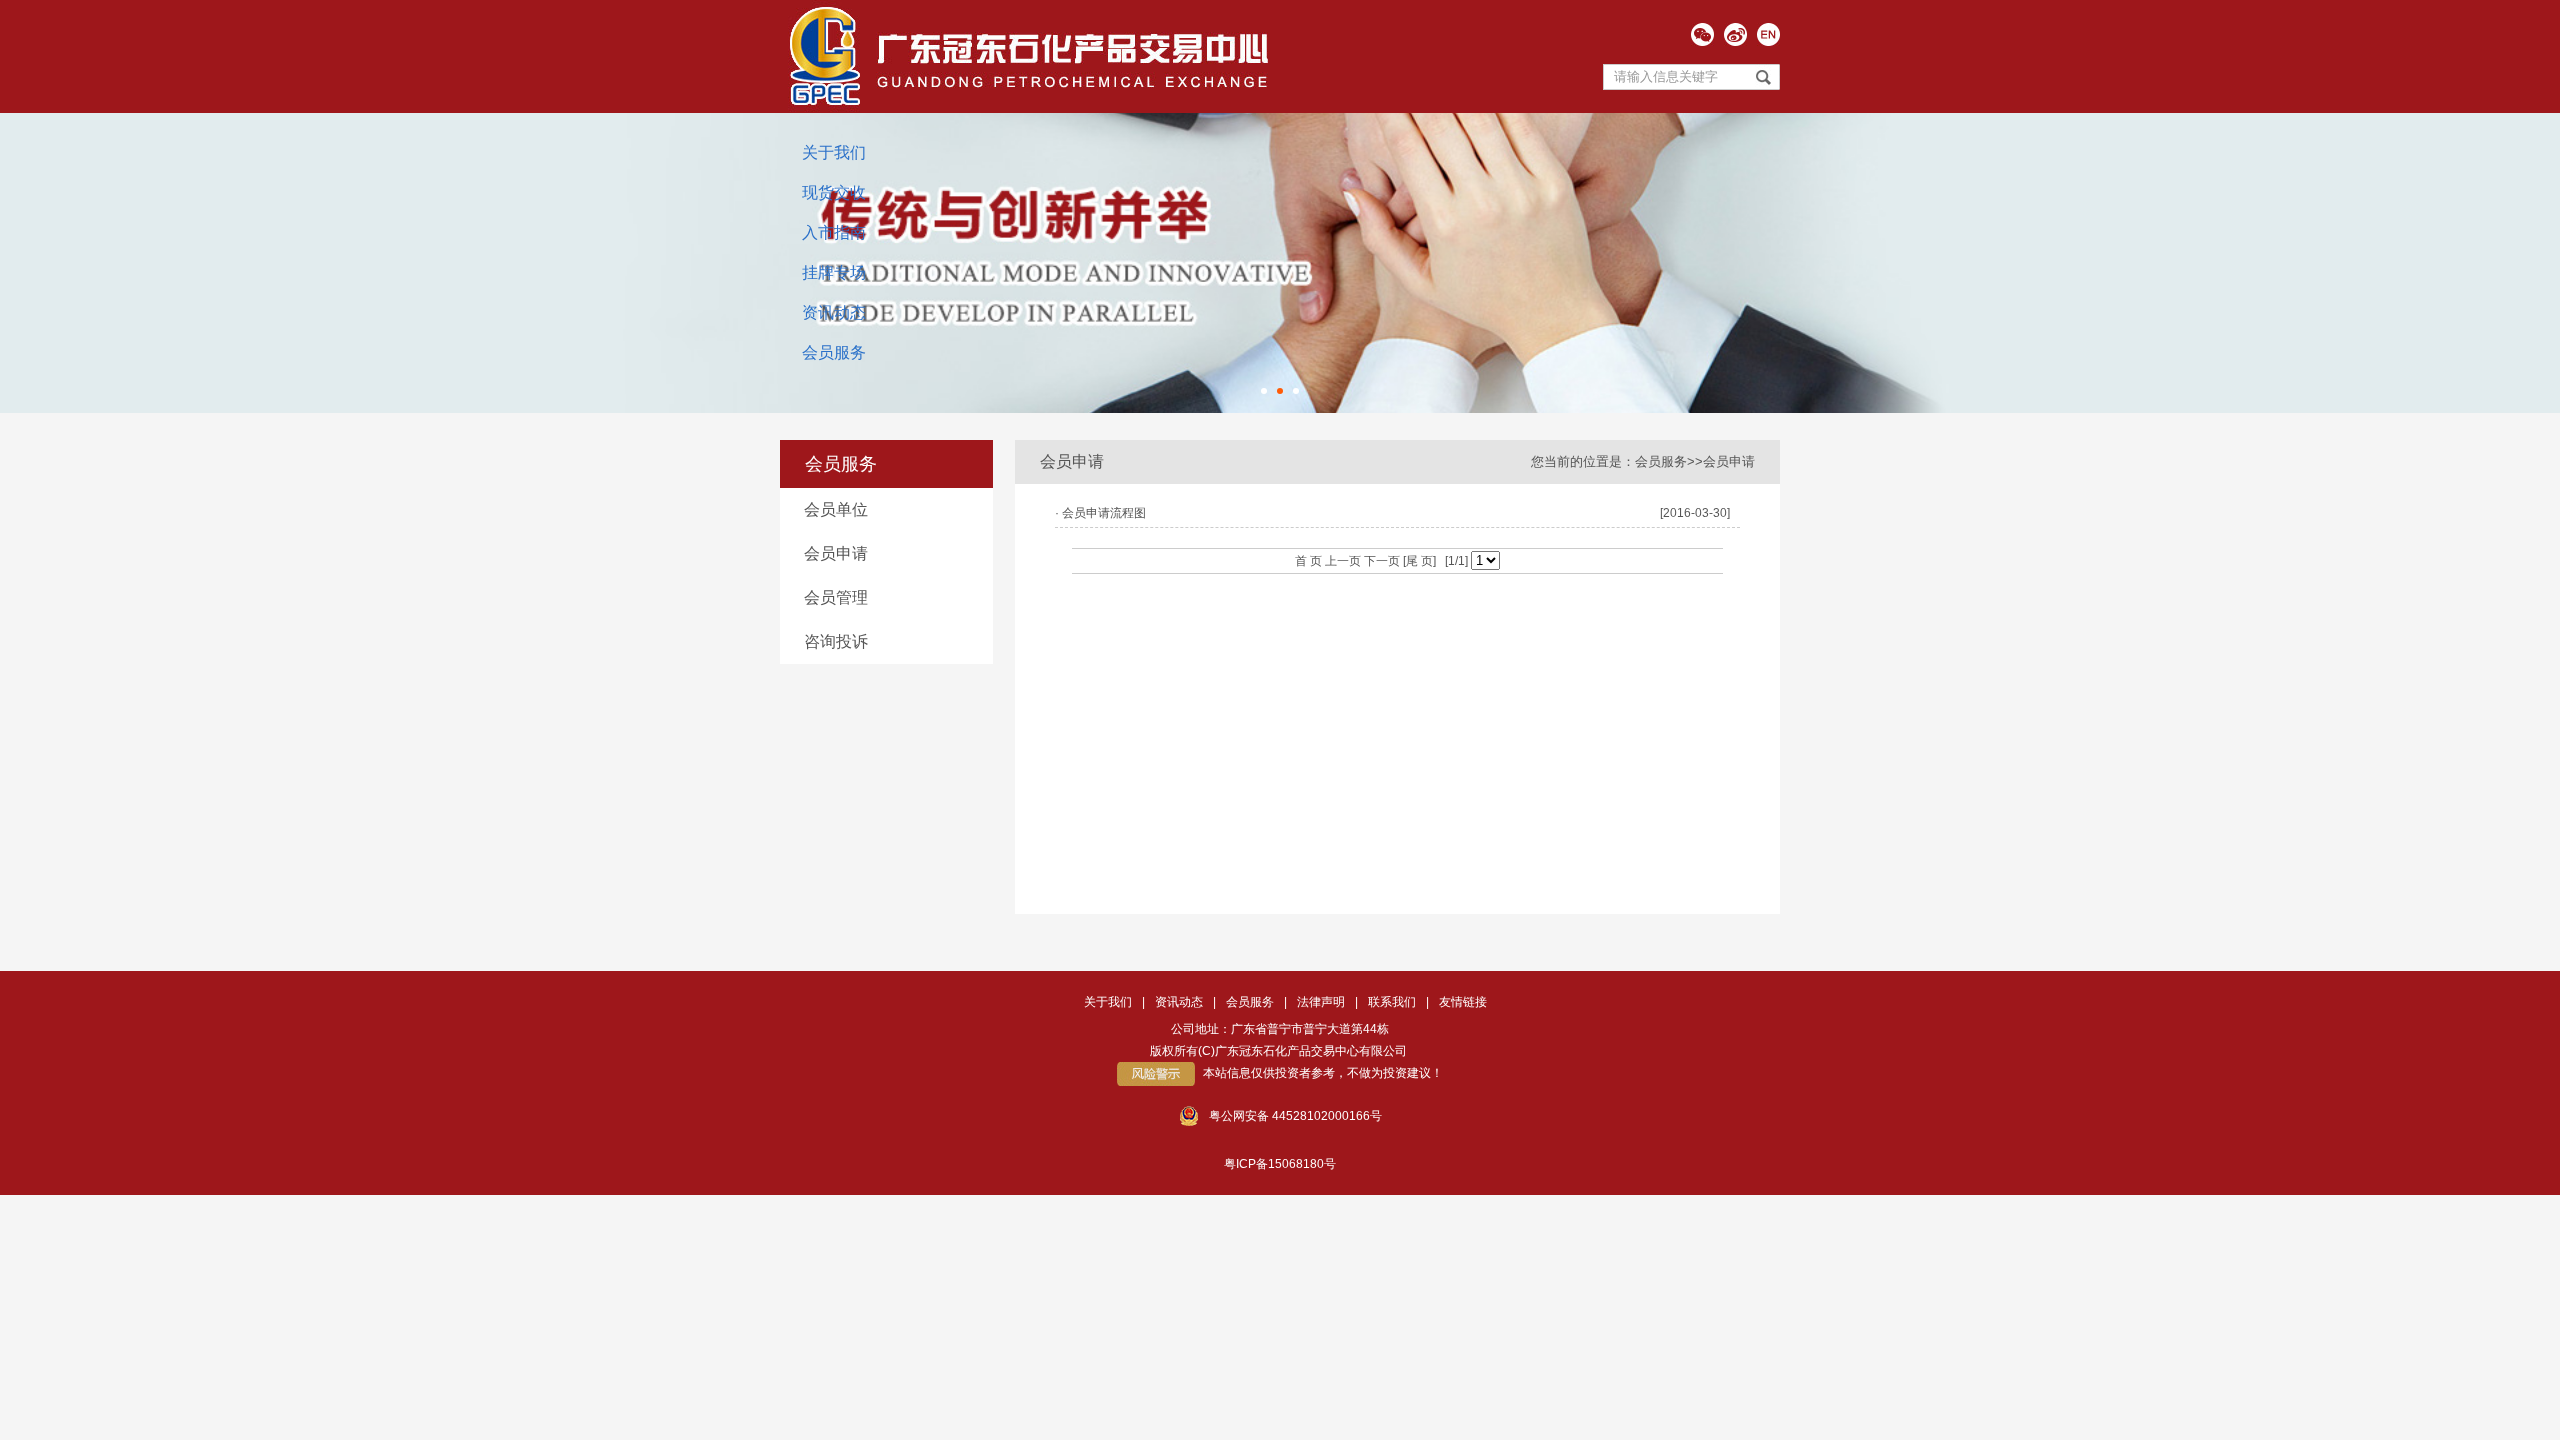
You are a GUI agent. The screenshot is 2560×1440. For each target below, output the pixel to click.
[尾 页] (1418, 561)
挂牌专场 (834, 272)
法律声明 (1321, 1002)
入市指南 (834, 232)
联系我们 (1392, 1002)
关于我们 (834, 152)
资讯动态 (834, 312)
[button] (1264, 391)
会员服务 (834, 352)
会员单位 (836, 509)
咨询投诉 (836, 641)
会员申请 (836, 553)
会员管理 (836, 597)
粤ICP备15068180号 (1280, 1164)
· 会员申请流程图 (1100, 513)
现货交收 (834, 192)
